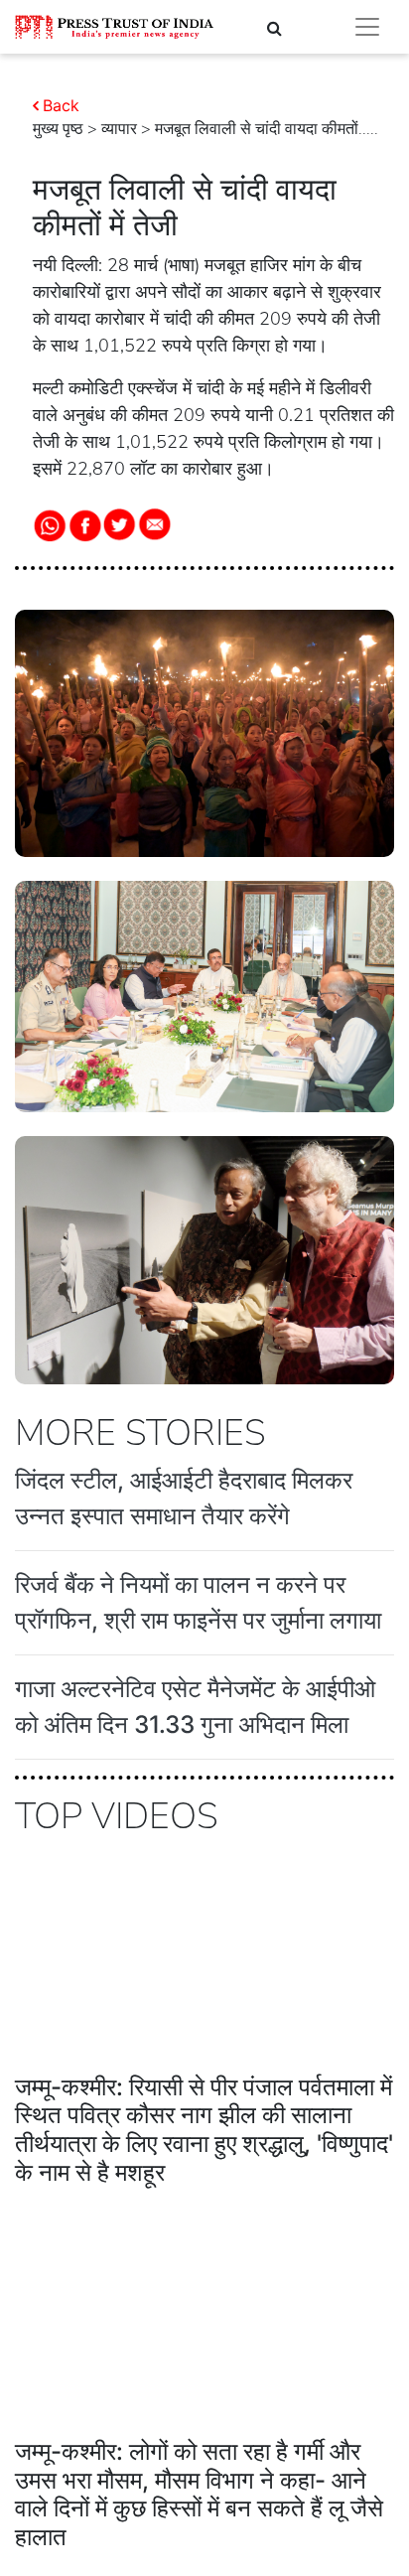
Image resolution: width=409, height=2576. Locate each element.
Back (61, 105)
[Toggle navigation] (367, 27)
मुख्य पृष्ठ (58, 129)
